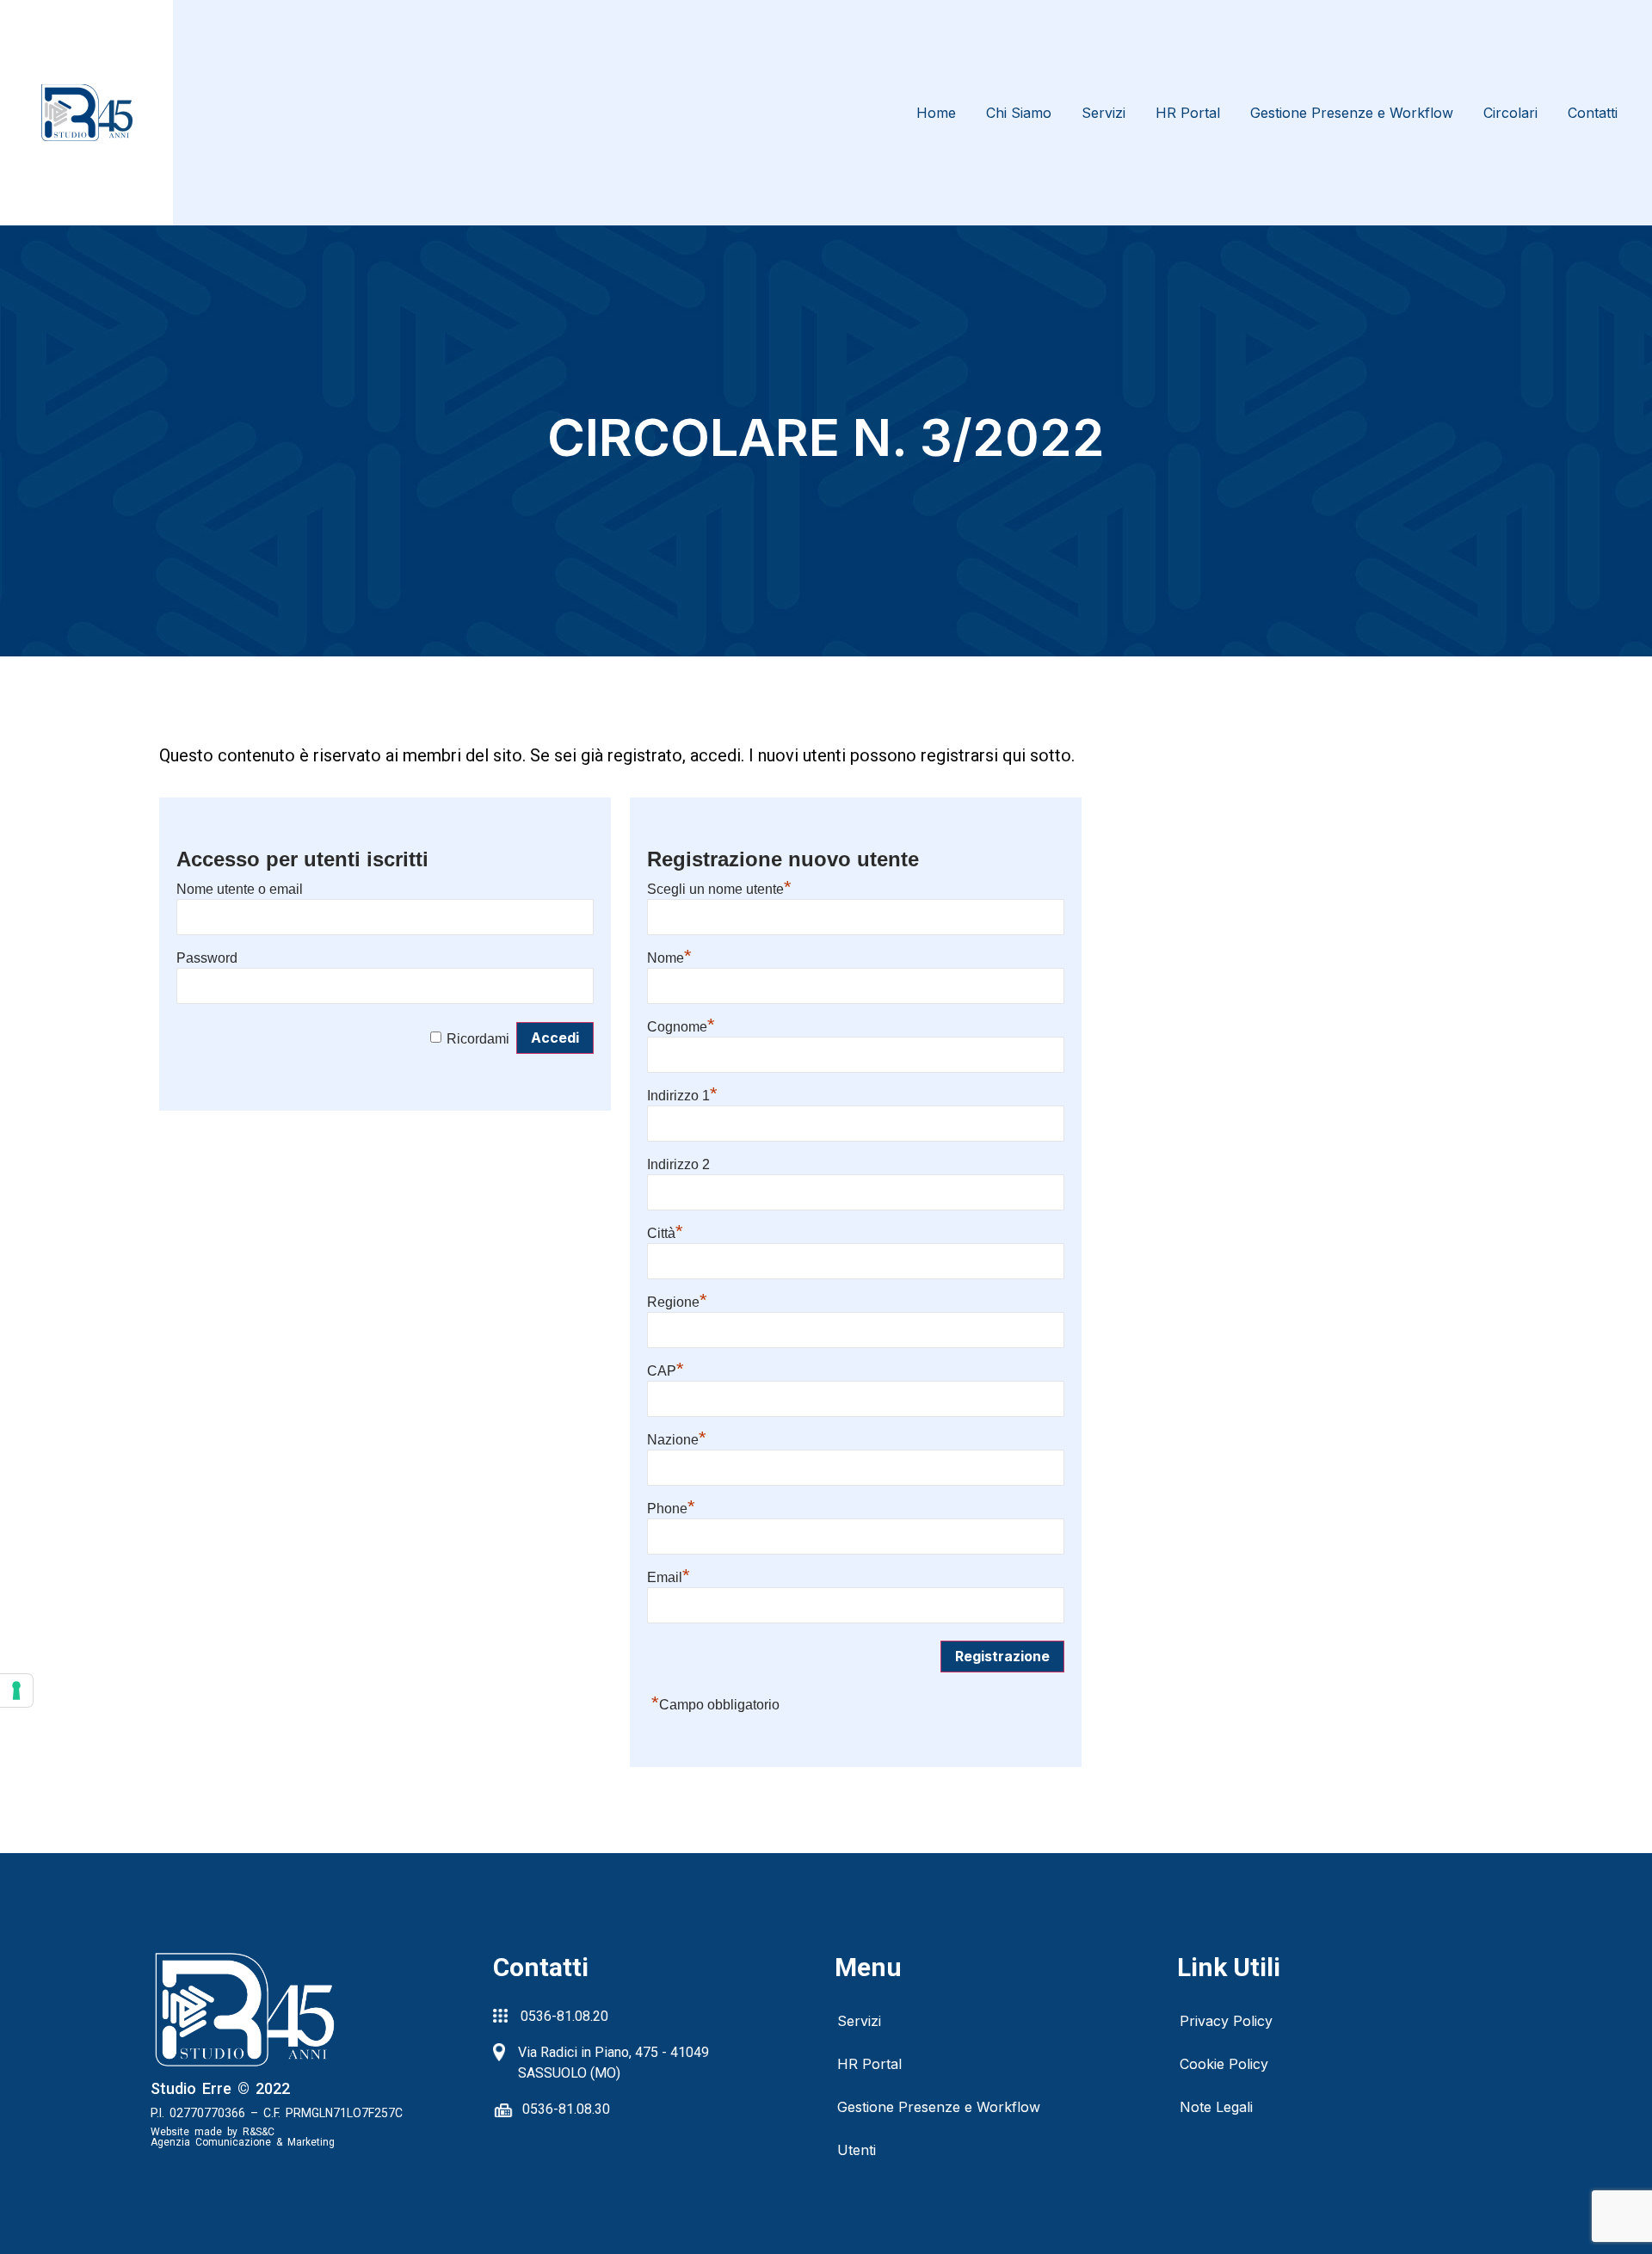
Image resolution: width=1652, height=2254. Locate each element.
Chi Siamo (1019, 113)
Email (669, 1577)
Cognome (681, 1027)
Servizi (1103, 113)
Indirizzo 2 (678, 1164)
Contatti (1593, 113)
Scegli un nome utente (719, 889)
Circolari (1510, 113)
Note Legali (1216, 2107)
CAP (666, 1371)
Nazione (677, 1440)
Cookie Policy (1224, 2064)
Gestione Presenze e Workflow (1352, 113)
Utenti (857, 2150)
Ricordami (478, 1039)
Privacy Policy (1226, 2021)
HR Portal (1188, 113)
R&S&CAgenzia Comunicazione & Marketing (243, 2137)
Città (665, 1233)
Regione (677, 1302)
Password (207, 958)
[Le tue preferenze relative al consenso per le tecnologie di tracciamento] (16, 1690)
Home (936, 113)
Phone (671, 1509)
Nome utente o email (240, 889)
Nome (669, 958)
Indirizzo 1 (682, 1096)
